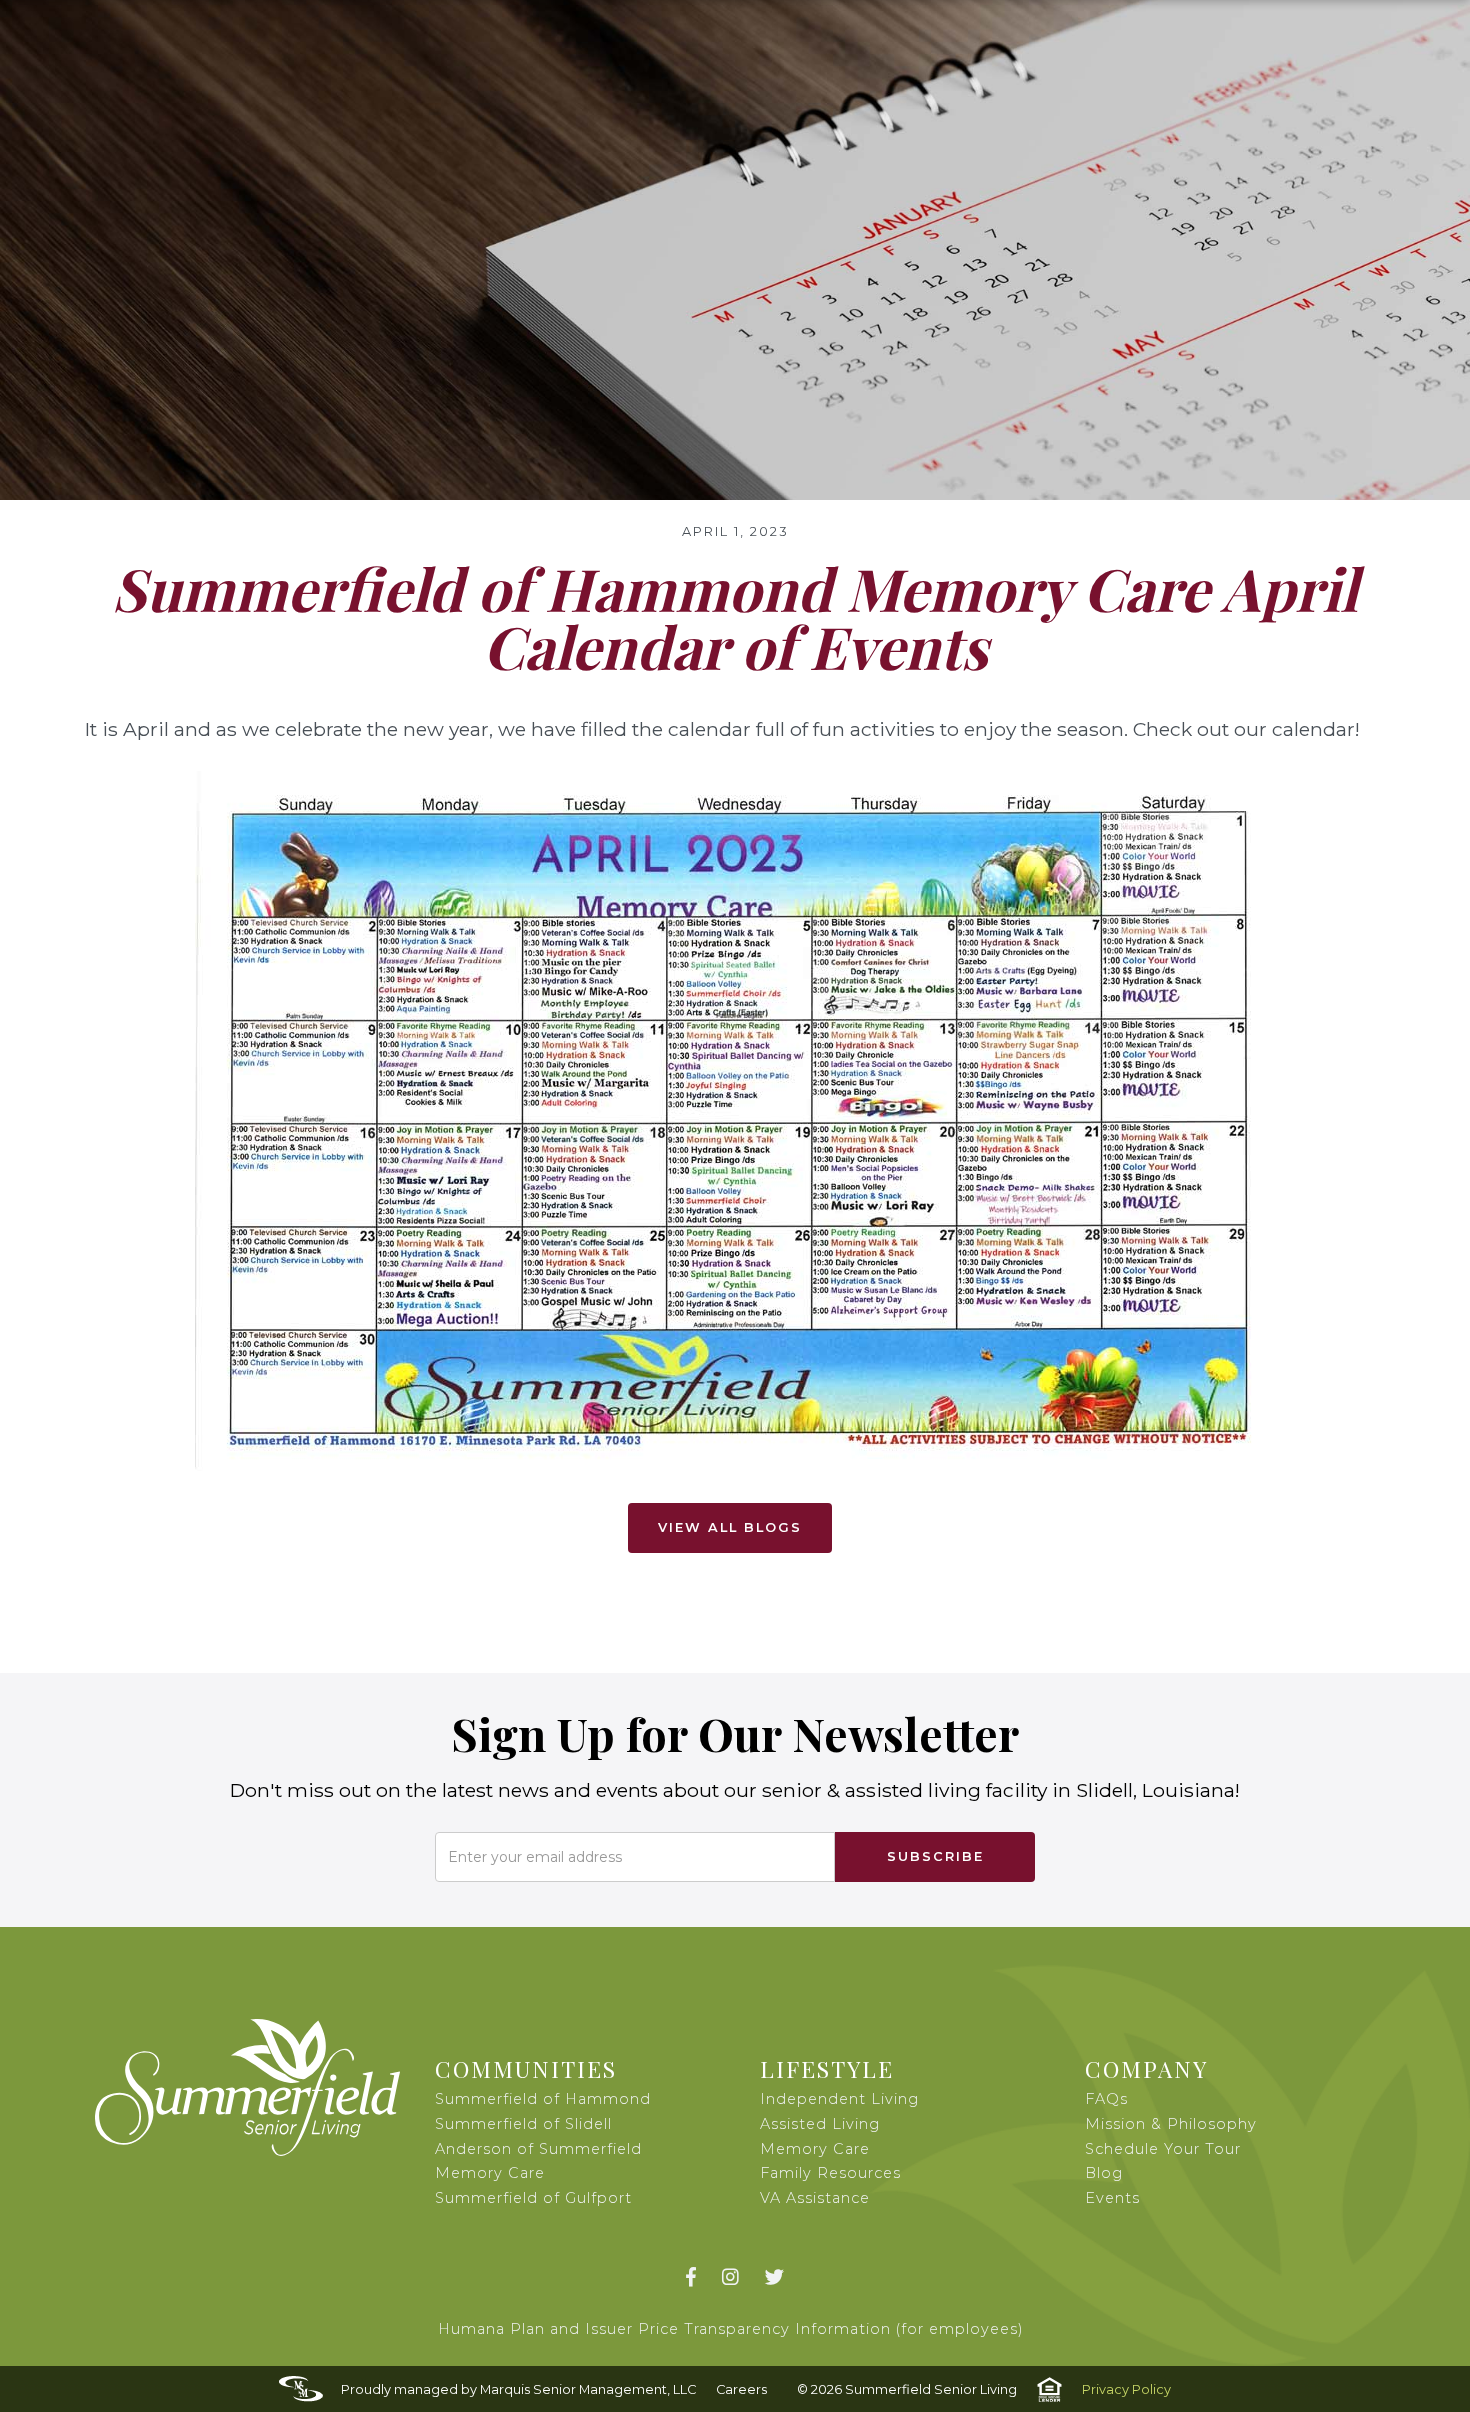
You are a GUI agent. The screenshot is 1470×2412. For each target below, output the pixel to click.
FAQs (1106, 2099)
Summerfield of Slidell (523, 2124)
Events (1112, 2198)
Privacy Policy (1126, 2389)
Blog (1104, 2173)
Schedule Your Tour (1163, 2149)
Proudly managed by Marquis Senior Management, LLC (518, 2389)
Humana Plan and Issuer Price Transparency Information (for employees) (731, 2329)
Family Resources (830, 2173)
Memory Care (815, 2149)
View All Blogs (730, 1527)
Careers (741, 2389)
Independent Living (839, 2099)
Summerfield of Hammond (543, 2099)
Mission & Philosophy (1171, 2124)
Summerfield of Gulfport (533, 2198)
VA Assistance (815, 2198)
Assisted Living (820, 2124)
